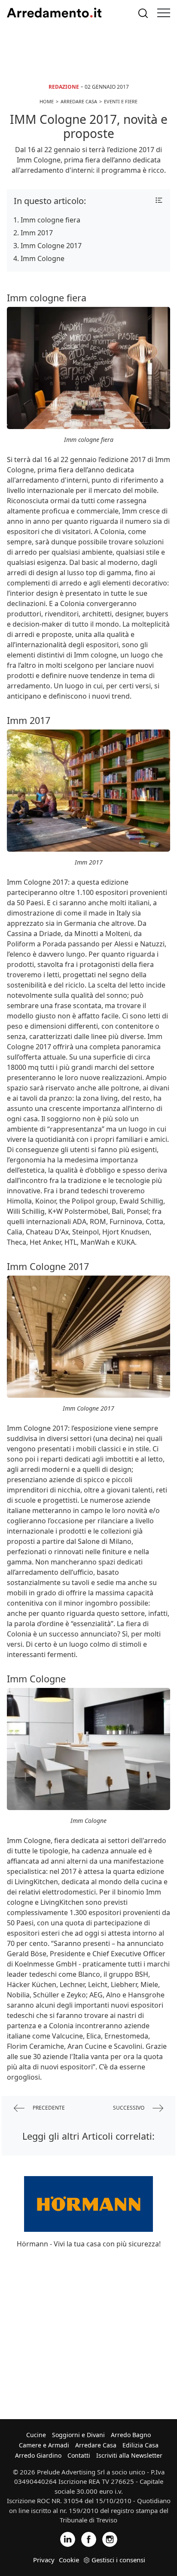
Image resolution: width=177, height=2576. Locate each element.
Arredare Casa (96, 2445)
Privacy (44, 2560)
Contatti (79, 2455)
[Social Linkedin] (68, 2538)
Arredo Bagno (131, 2435)
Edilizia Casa (140, 2445)
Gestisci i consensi (118, 2560)
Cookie (69, 2560)
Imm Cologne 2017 (51, 246)
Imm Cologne (43, 258)
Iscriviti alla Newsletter (129, 2455)
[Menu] (164, 13)
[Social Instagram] (110, 2538)
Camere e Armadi (44, 2445)
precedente (48, 2108)
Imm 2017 (37, 233)
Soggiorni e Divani (78, 2435)
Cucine (36, 2435)
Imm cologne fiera (50, 220)
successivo (129, 2108)
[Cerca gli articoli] (143, 13)
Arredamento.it (54, 13)
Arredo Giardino (38, 2455)
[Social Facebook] (89, 2538)
